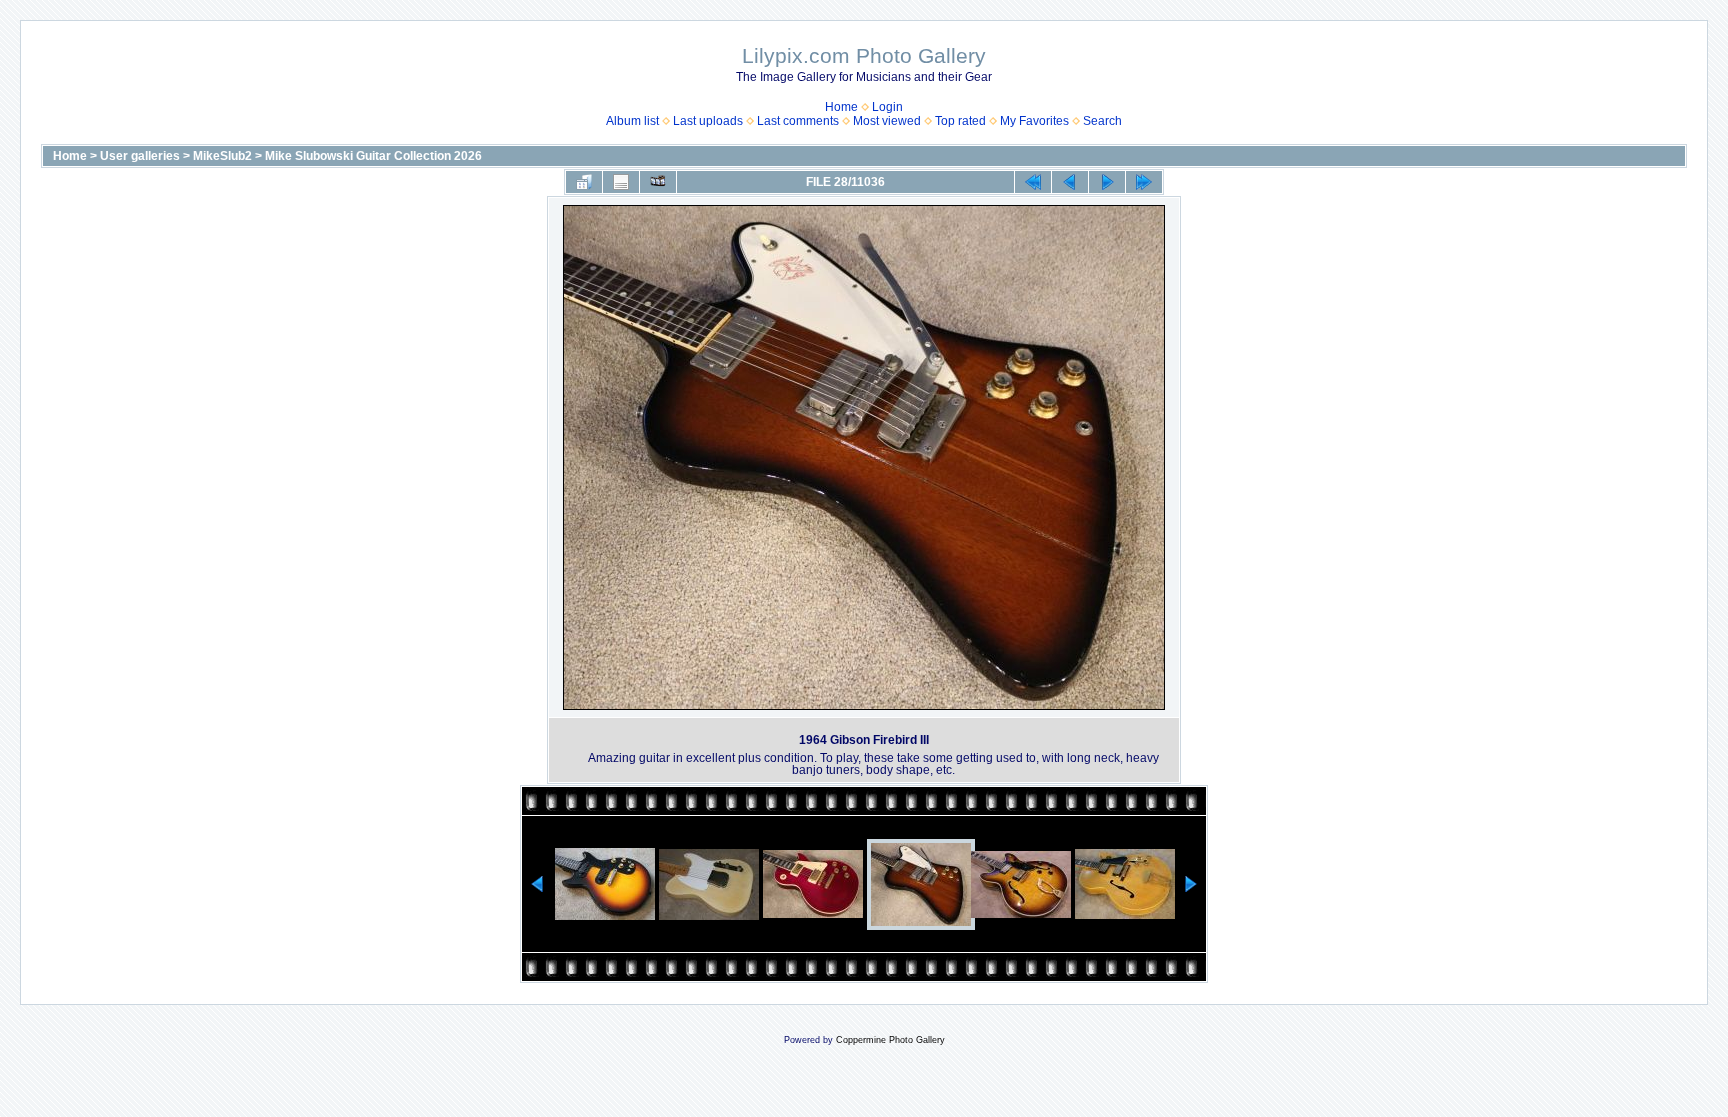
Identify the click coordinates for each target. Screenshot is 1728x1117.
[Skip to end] (1144, 182)
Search (1102, 121)
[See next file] (1107, 182)
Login (887, 107)
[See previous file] (1070, 182)
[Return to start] (1033, 182)
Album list (632, 121)
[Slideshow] (658, 182)
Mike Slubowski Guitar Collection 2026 (373, 156)
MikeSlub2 (222, 156)
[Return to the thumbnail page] (584, 182)
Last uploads (708, 121)
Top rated (960, 121)
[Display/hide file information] (621, 182)
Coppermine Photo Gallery (890, 1040)
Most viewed (887, 121)
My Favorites (1034, 121)
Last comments (798, 121)
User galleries (140, 156)
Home (841, 107)
